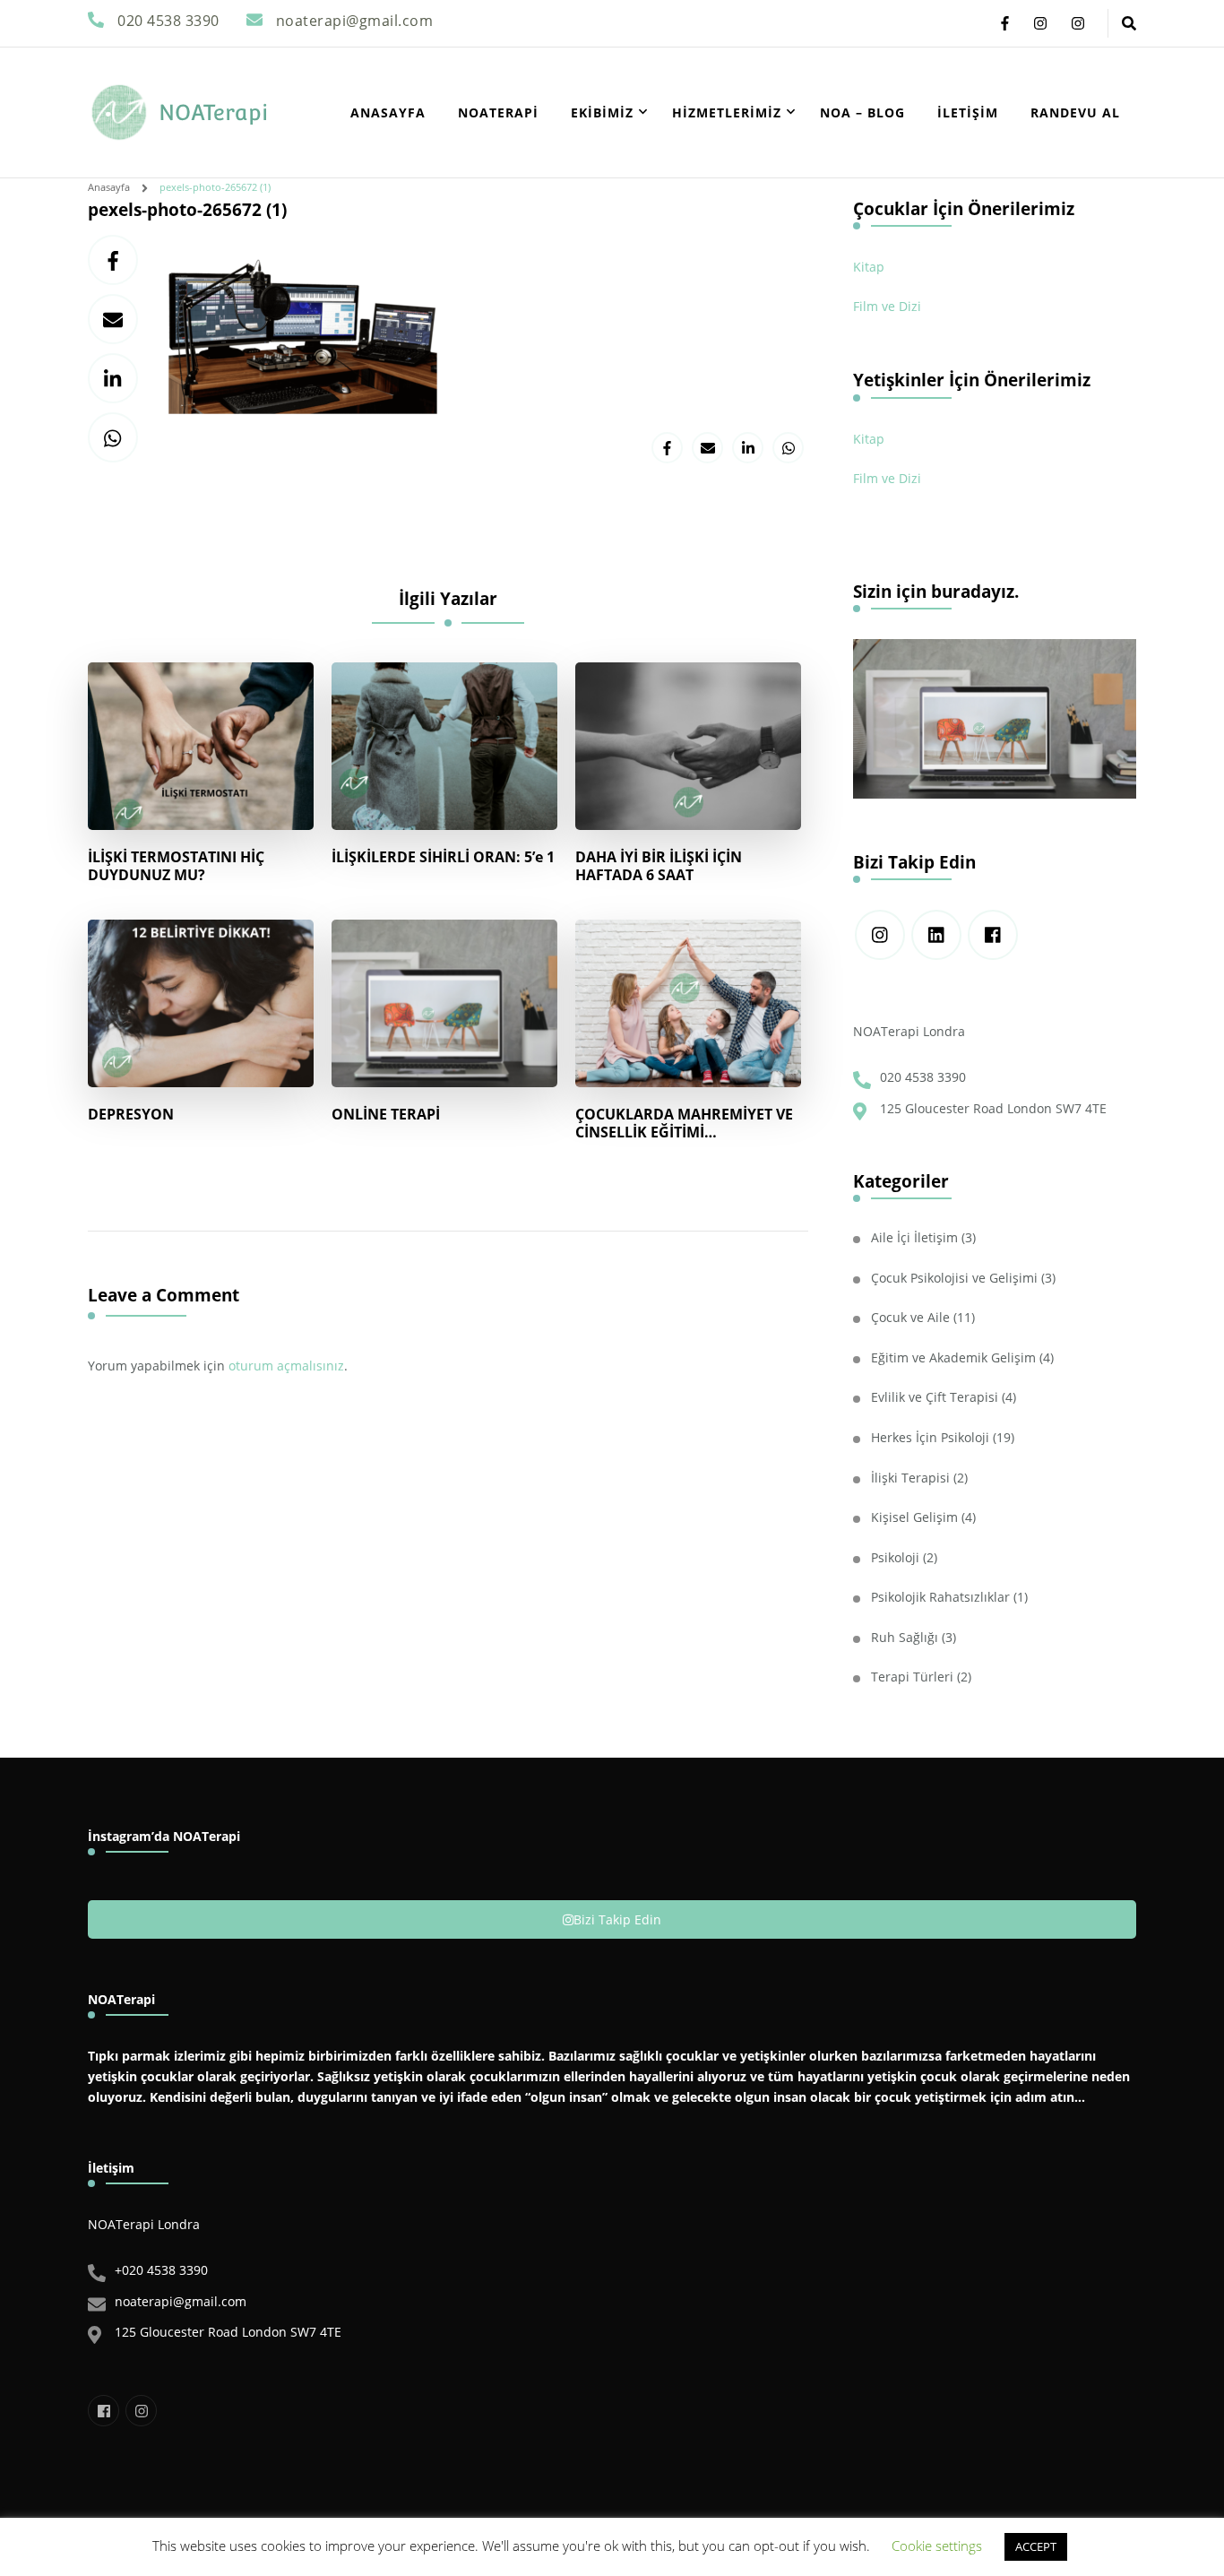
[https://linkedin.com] (936, 935)
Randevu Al (1075, 112)
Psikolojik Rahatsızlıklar (940, 1597)
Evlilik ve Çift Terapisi (935, 1397)
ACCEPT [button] (1036, 2546)
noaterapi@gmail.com (181, 2301)
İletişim (968, 112)
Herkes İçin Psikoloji (930, 1437)
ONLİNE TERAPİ (386, 1114)
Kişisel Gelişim (914, 1517)
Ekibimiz (602, 112)
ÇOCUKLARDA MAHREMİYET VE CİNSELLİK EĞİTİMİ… (684, 1123)
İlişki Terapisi (910, 1478)
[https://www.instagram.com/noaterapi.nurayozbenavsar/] (880, 935)
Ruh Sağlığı (905, 1637)
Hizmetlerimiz (727, 112)
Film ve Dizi (887, 306)
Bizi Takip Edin (617, 1919)
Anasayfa (388, 112)
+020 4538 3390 (161, 2270)
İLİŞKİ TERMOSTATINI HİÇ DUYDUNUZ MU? (176, 866)
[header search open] (1129, 23)
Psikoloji (895, 1557)
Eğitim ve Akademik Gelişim (953, 1357)
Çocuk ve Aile (910, 1317)
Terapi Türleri (912, 1677)
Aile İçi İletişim (914, 1237)
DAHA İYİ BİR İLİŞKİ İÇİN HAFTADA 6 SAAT (659, 866)
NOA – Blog (862, 112)
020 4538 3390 (923, 1077)
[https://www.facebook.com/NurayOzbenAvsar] (993, 935)
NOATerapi (213, 112)
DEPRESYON (131, 1114)
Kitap (869, 267)
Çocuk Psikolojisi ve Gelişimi (954, 1278)
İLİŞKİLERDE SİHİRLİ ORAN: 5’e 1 (443, 857)
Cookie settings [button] (937, 2546)
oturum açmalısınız (286, 1366)
